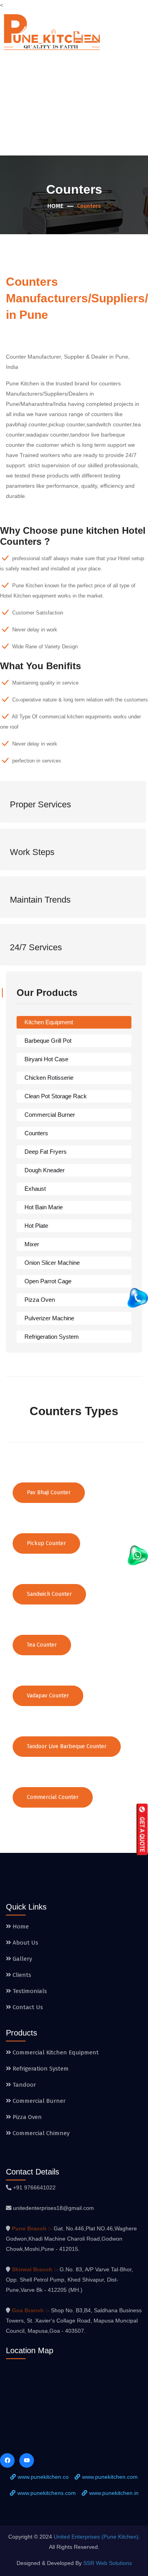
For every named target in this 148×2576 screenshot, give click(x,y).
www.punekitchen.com (110, 2477)
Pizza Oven (40, 1300)
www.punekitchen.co (43, 2477)
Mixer (32, 1244)
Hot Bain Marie (44, 1207)
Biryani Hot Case (46, 1059)
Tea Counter (42, 1645)
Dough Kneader (45, 1170)
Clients (21, 1975)
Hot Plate (36, 1226)
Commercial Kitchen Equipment (55, 2052)
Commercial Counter (53, 1797)
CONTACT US (129, 105)
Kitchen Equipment (49, 1022)
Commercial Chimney (40, 2133)
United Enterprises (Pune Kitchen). (97, 2537)
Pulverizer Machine (49, 1318)
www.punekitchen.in (114, 2493)
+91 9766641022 (34, 2187)
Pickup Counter (46, 1543)
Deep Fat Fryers (46, 1152)
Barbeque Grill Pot (48, 1041)
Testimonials (29, 1991)
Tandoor (23, 2085)
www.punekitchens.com (47, 2493)
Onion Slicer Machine (52, 1263)
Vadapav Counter (48, 1696)
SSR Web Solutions (108, 2563)
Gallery (22, 1959)
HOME (27, 71)
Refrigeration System (52, 1337)
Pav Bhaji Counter (49, 1492)
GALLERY (133, 71)
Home (55, 206)
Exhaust (35, 1189)
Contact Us (27, 2007)
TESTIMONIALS (85, 105)
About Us (25, 1943)
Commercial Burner (50, 1115)
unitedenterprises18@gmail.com (53, 2208)
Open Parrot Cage (48, 1281)
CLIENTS (47, 105)
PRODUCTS (93, 71)
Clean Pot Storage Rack (56, 1096)
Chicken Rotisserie (49, 1078)
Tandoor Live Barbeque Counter (67, 1746)
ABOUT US (56, 71)
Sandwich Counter (49, 1594)
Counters (36, 1133)
